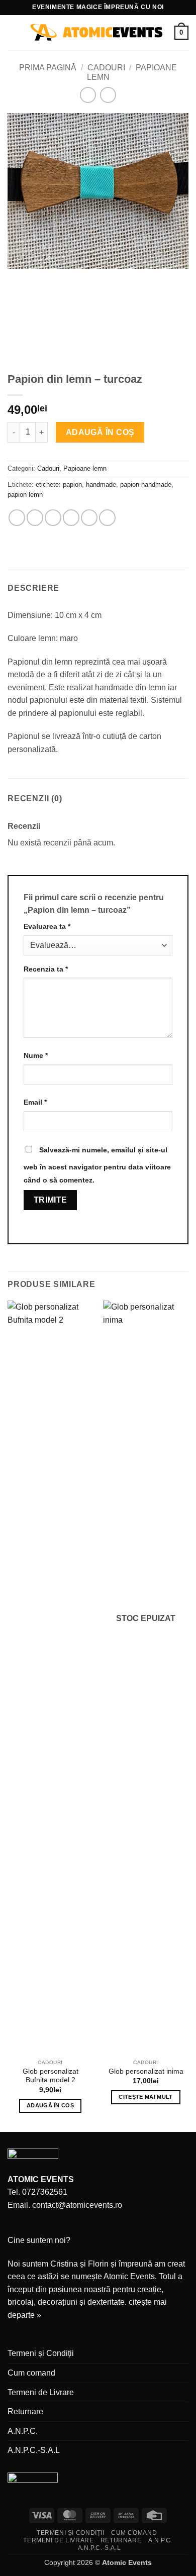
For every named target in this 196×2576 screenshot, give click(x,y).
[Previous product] (108, 95)
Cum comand (31, 2373)
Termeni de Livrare (41, 2392)
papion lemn (25, 495)
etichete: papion (59, 485)
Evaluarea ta (47, 926)
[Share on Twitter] (53, 518)
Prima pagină (48, 68)
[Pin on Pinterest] (89, 518)
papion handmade (146, 485)
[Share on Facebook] (35, 518)
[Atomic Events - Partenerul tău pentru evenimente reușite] (97, 33)
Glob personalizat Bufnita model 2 (51, 2076)
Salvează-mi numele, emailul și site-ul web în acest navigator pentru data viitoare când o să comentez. (97, 1165)
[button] (14, 32)
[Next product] (88, 95)
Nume (36, 1055)
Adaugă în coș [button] (50, 2105)
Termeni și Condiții (41, 2353)
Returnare (25, 2411)
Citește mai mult (145, 2097)
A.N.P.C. (23, 2431)
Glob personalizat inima (146, 2071)
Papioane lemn (85, 468)
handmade (101, 485)
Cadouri (106, 68)
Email (35, 1102)
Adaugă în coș (100, 432)
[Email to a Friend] (71, 518)
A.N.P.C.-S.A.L (34, 2450)
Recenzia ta (46, 969)
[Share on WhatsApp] (17, 518)
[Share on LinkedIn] (107, 518)
